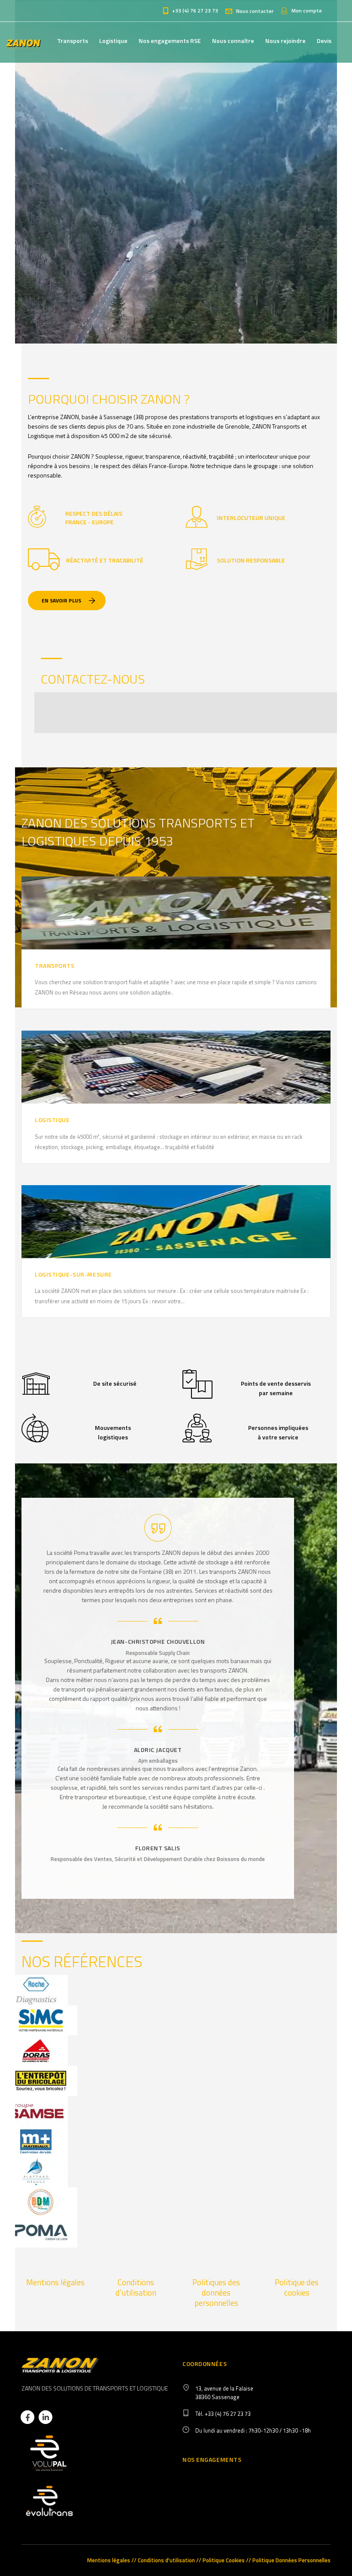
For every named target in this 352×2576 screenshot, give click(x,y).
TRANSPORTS (55, 966)
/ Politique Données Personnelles (290, 2560)
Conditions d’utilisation (136, 2287)
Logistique (113, 41)
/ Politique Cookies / (224, 2560)
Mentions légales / (111, 2560)
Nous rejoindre (285, 41)
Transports (73, 41)
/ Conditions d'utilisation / (166, 2560)
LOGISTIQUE (52, 1120)
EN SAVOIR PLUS (61, 601)
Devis (324, 41)
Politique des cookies (297, 2287)
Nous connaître (233, 41)
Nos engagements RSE (170, 41)
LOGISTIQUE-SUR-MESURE (73, 1274)
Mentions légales (55, 2282)
